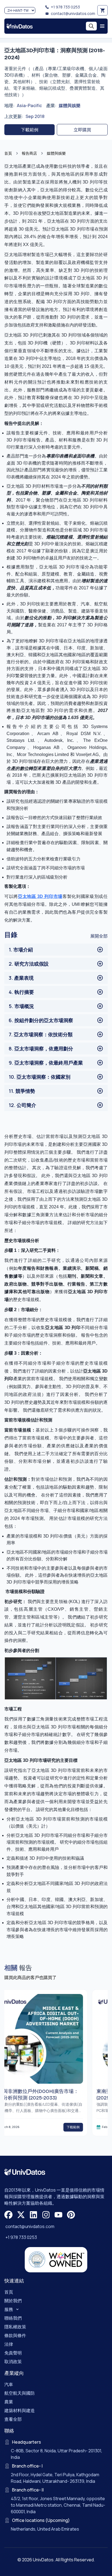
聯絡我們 (13, 2318)
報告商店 (29, 153)
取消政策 (13, 2362)
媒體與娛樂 (70, 105)
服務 (9, 2309)
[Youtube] (58, 2215)
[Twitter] (21, 2215)
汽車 (9, 2384)
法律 (9, 2344)
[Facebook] (8, 2215)
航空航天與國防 (20, 2393)
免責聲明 (13, 2353)
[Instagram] (46, 2215)
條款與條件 (15, 2335)
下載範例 (30, 130)
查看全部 (13, 2419)
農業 (9, 2402)
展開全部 (99, 936)
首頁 (8, 153)
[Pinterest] (71, 2215)
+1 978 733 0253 (65, 7)
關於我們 (13, 2301)
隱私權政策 (15, 2327)
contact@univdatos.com (73, 13)
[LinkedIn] (33, 2215)
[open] (102, 26)
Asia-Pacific (29, 105)
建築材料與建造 (20, 2410)
